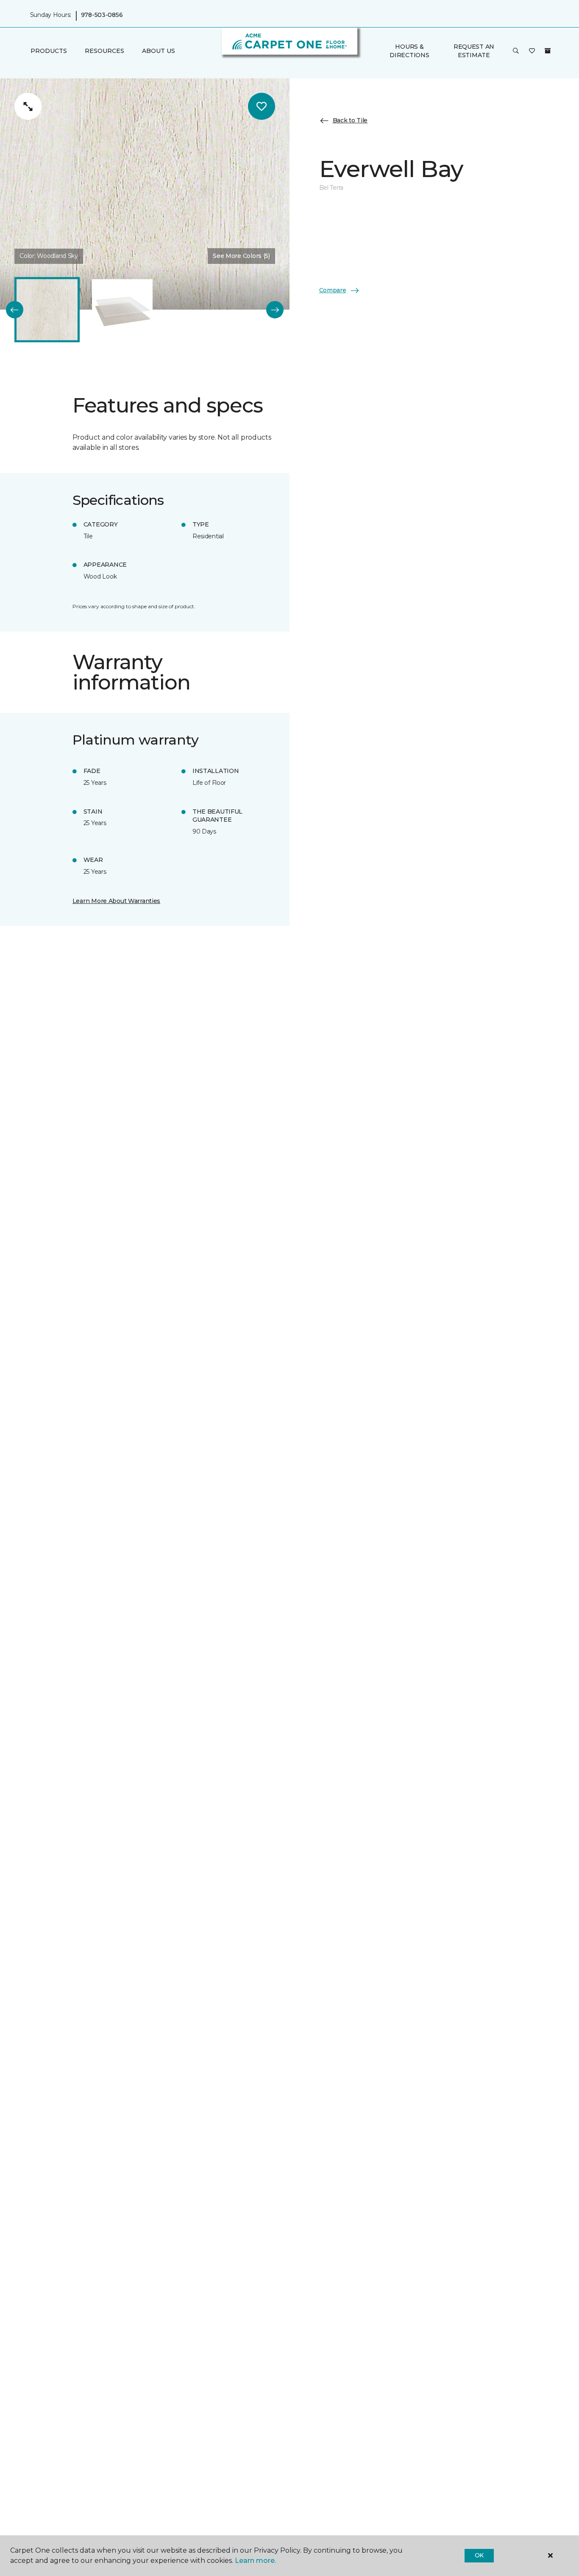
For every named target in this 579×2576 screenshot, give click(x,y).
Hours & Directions (409, 51)
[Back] (15, 310)
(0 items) (548, 51)
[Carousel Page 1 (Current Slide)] (47, 310)
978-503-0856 (102, 15)
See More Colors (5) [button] (241, 256)
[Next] (275, 310)
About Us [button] (159, 51)
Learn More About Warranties (116, 901)
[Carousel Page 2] (122, 310)
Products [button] (49, 51)
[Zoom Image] (28, 106)
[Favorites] (532, 51)
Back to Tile (350, 121)
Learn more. (255, 2561)
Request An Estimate (474, 51)
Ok (479, 2555)
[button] (516, 51)
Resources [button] (104, 51)
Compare (333, 290)
